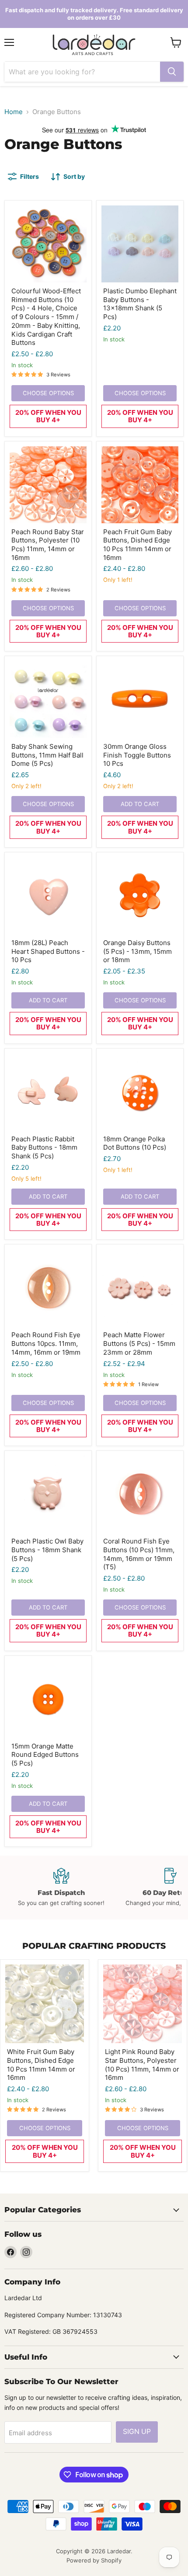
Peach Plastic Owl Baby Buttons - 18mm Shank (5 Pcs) (47, 1550)
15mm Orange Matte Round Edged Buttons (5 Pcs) (45, 1755)
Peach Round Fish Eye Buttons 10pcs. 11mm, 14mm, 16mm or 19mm (46, 1343)
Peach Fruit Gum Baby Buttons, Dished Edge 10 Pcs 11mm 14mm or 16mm (138, 545)
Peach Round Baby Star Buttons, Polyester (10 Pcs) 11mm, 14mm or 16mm (48, 545)
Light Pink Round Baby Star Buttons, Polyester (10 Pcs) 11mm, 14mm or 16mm (142, 2065)
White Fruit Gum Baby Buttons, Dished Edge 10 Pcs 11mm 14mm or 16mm (41, 2065)
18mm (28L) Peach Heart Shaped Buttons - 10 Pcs (48, 951)
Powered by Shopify (94, 2560)
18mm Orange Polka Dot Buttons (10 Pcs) (135, 1143)
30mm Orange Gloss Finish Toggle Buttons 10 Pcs (137, 755)
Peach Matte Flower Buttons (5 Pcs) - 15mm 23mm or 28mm (139, 1343)
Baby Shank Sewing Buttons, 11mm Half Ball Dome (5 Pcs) (47, 755)
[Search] (172, 72)
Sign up (137, 2432)
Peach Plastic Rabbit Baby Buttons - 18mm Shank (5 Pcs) (44, 1147)
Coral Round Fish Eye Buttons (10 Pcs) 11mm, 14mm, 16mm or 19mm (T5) (139, 1554)
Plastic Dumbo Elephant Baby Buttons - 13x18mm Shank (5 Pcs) (140, 304)
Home (14, 112)
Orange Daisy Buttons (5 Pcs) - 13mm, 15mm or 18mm (138, 951)
